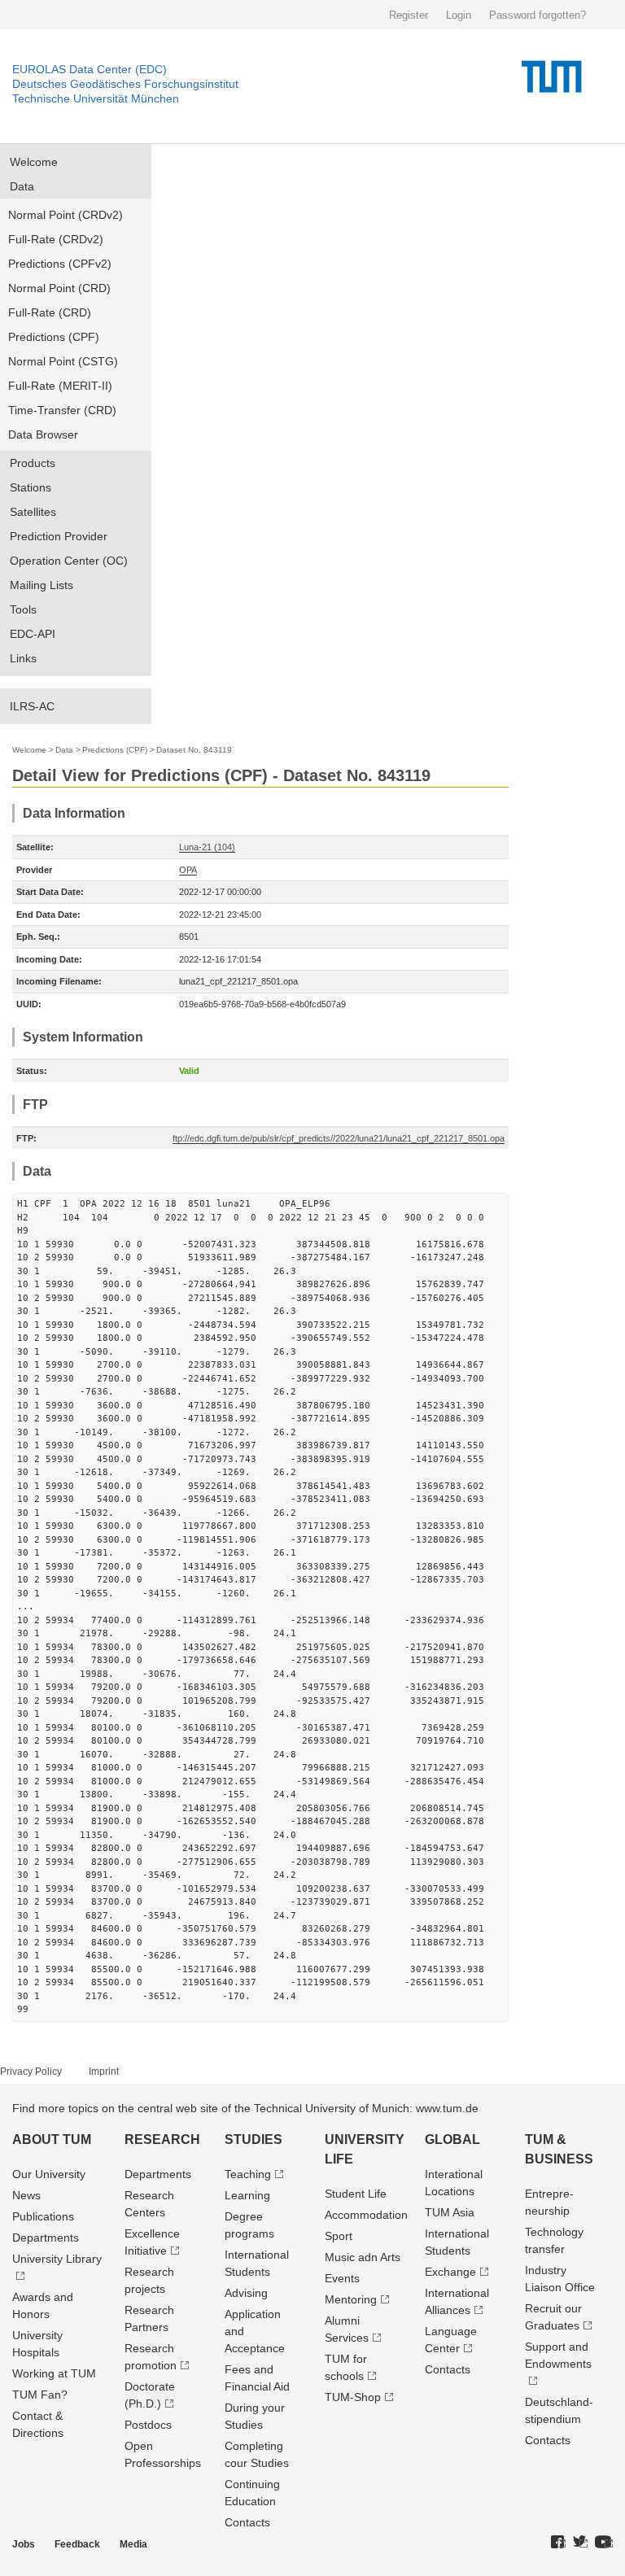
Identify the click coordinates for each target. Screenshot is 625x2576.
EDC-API (33, 634)
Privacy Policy (31, 2072)
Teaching (248, 2174)
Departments (46, 2238)
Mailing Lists (42, 585)
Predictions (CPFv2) (60, 264)
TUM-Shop (353, 2397)
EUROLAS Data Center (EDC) (90, 69)
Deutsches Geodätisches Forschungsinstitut (125, 84)
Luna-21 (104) (207, 847)
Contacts (247, 2522)
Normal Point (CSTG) (63, 361)
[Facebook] (558, 2543)
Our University (49, 2174)
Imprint (104, 2072)
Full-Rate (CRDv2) (56, 239)
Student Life (356, 2194)
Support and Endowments (558, 2355)
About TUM (52, 2139)
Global (452, 2139)
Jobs (24, 2544)
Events (342, 2278)
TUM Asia (450, 2212)
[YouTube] (604, 2543)
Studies (253, 2139)
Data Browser (43, 434)
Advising (246, 2293)
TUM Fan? (40, 2395)
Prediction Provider (59, 536)
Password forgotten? (538, 15)
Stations (31, 487)
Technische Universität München (96, 98)
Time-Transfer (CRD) (62, 410)
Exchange (450, 2272)
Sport (339, 2236)
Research (162, 2139)
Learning (247, 2195)
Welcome (34, 162)
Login (459, 15)
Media (133, 2544)
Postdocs (148, 2425)
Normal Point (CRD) (59, 288)
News (26, 2195)
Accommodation (366, 2215)
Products (33, 463)
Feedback (77, 2544)
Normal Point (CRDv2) (66, 215)
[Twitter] (580, 2543)
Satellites (33, 512)
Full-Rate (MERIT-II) (60, 386)
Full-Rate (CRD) (50, 312)
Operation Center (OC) (69, 561)
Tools (23, 609)
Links (23, 658)
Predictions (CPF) (54, 337)
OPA (188, 870)
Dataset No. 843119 (194, 750)
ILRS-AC (32, 706)
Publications (43, 2216)
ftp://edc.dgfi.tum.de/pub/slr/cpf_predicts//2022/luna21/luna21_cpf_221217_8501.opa (339, 1138)
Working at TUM (54, 2373)
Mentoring (351, 2299)
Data (22, 186)
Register (409, 15)
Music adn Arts (363, 2257)
